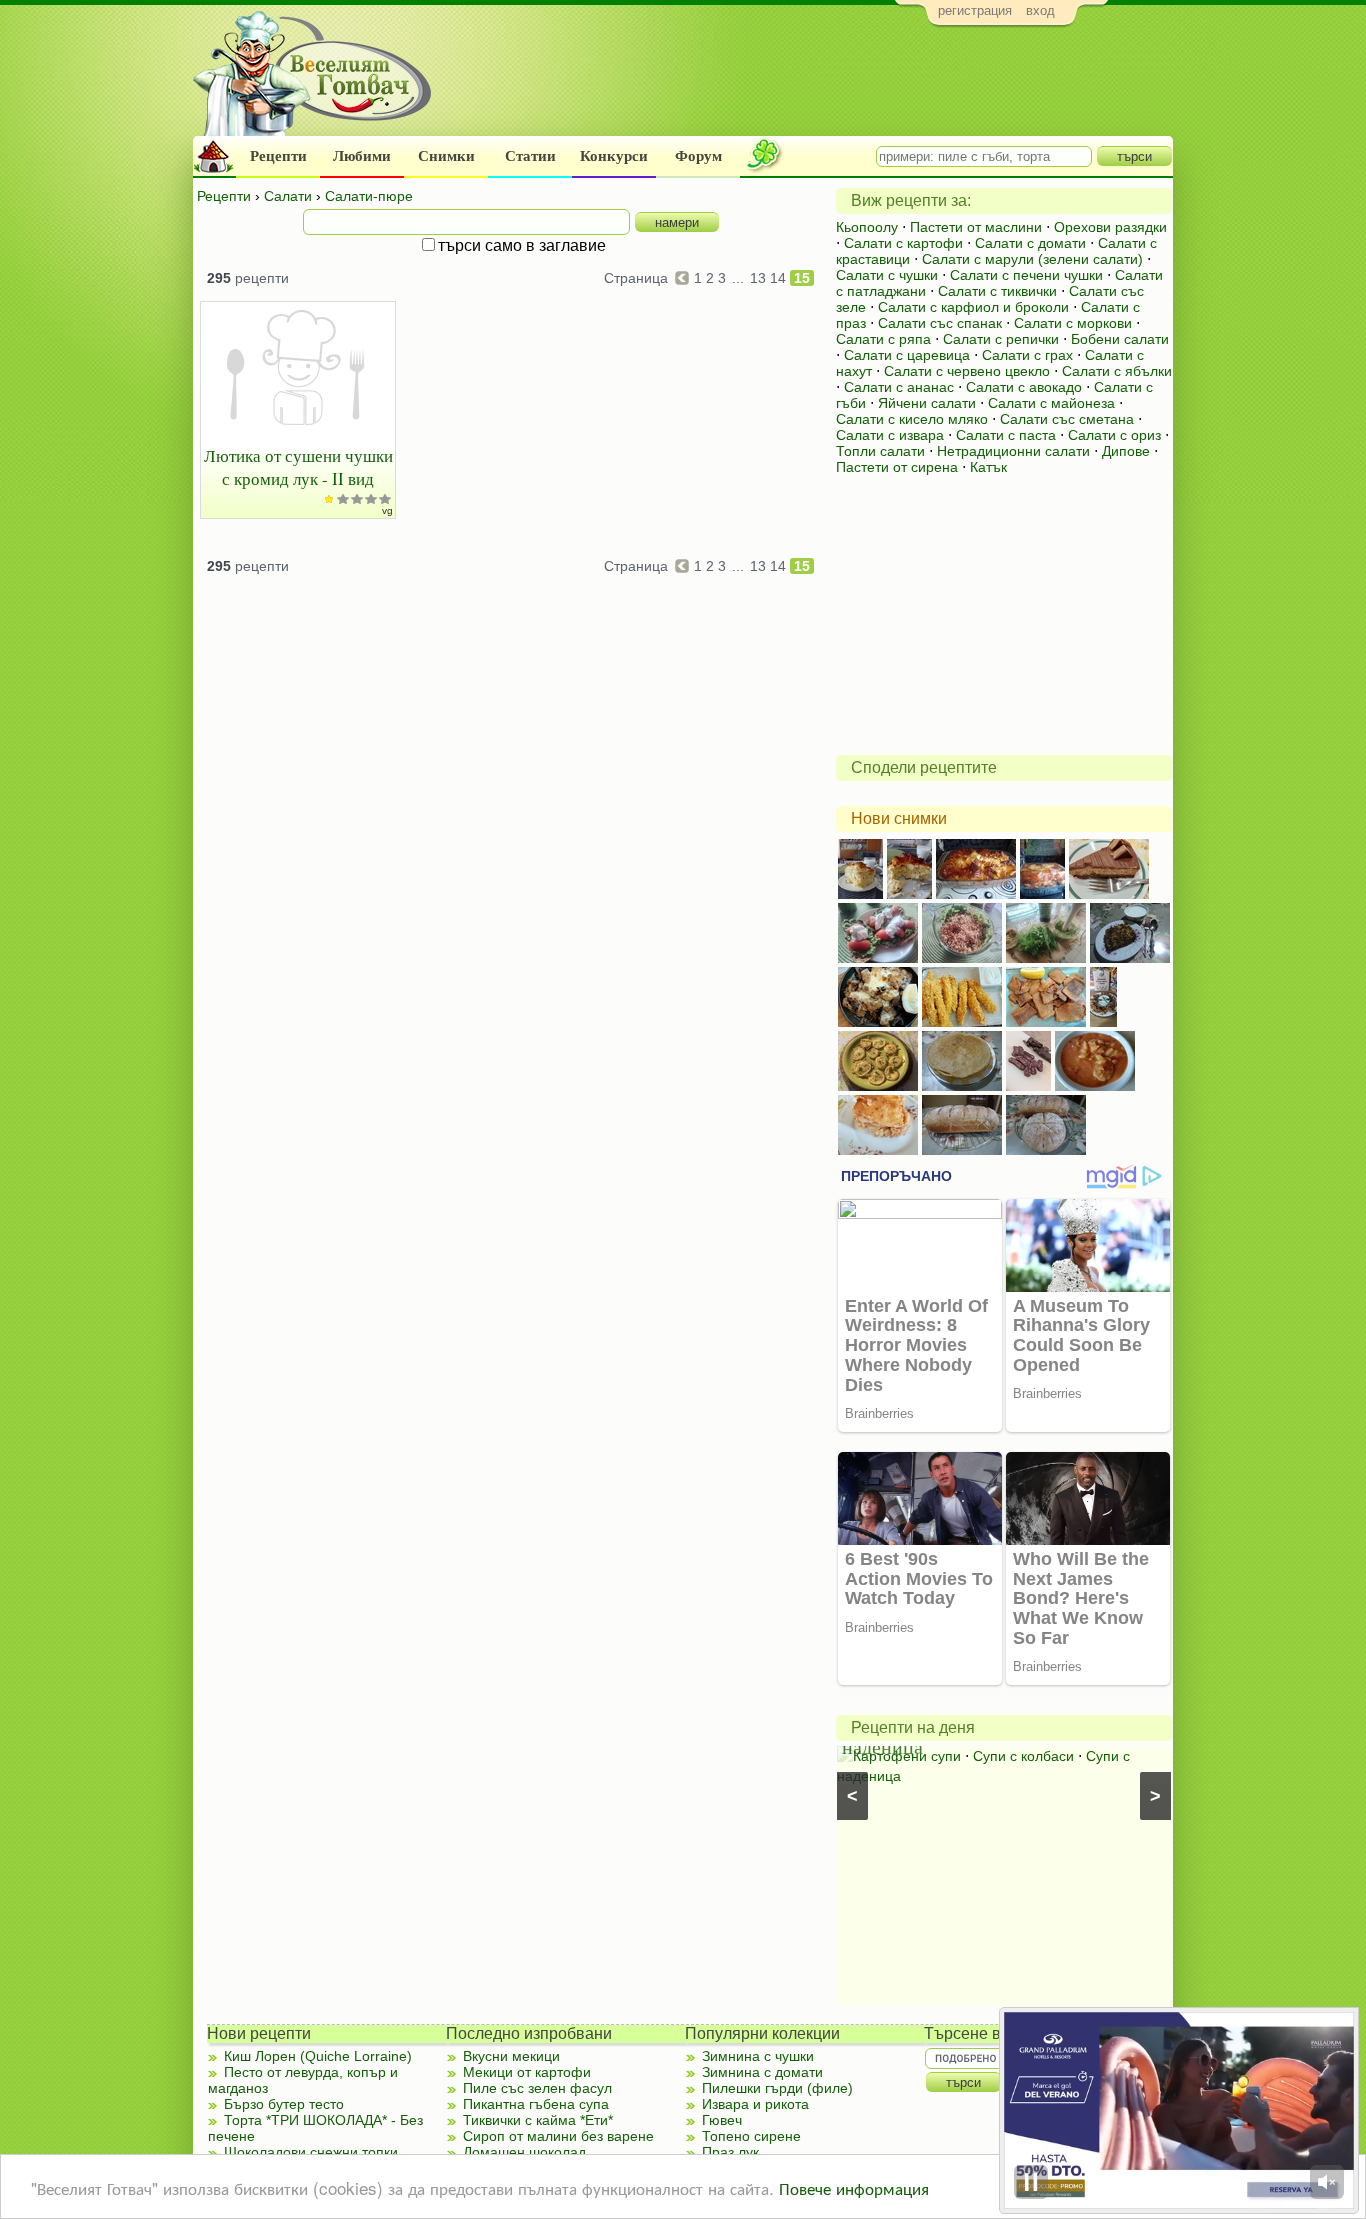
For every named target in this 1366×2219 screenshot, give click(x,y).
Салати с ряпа (883, 339)
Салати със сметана (1067, 419)
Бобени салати (1120, 339)
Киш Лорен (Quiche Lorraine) (318, 2056)
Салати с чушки (887, 275)
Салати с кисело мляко (912, 419)
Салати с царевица (907, 355)
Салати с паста (1006, 435)
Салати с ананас (899, 387)
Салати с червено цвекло (967, 371)
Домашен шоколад (524, 2152)
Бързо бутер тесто (284, 2104)
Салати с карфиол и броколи (973, 307)
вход (1040, 10)
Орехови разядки (1110, 227)
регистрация (975, 10)
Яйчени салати (927, 403)
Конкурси (614, 156)
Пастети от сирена (897, 467)
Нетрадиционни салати (1013, 451)
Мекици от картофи (527, 2072)
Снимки (446, 156)
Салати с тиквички (997, 291)
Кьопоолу (867, 227)
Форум (698, 156)
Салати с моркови (1073, 323)
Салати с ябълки (1117, 371)
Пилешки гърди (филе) (777, 2088)
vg (387, 510)
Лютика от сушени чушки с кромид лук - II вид (298, 467)
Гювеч (722, 2120)
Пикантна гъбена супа (536, 2104)
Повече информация (854, 2187)
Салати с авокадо (1024, 387)
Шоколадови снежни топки (311, 2152)
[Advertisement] (808, 86)
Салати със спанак (940, 323)
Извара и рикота (755, 2104)
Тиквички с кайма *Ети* (538, 2120)
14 (778, 278)
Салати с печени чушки (1026, 275)
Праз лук (730, 2152)
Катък (988, 467)
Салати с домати (1030, 243)
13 (758, 278)
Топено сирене (751, 2136)
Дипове (1126, 451)
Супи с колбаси (1023, 1756)
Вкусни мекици (511, 2056)
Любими (362, 156)
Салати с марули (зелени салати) (1032, 259)
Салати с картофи (903, 243)
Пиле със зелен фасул (537, 2088)
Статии (530, 156)
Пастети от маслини (976, 227)
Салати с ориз (1114, 435)
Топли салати (880, 451)
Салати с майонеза (1051, 403)
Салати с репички (1001, 339)
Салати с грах (1027, 355)
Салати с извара (890, 435)
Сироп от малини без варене (558, 2136)
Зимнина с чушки (758, 2056)
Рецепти (278, 156)
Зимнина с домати (762, 2072)
